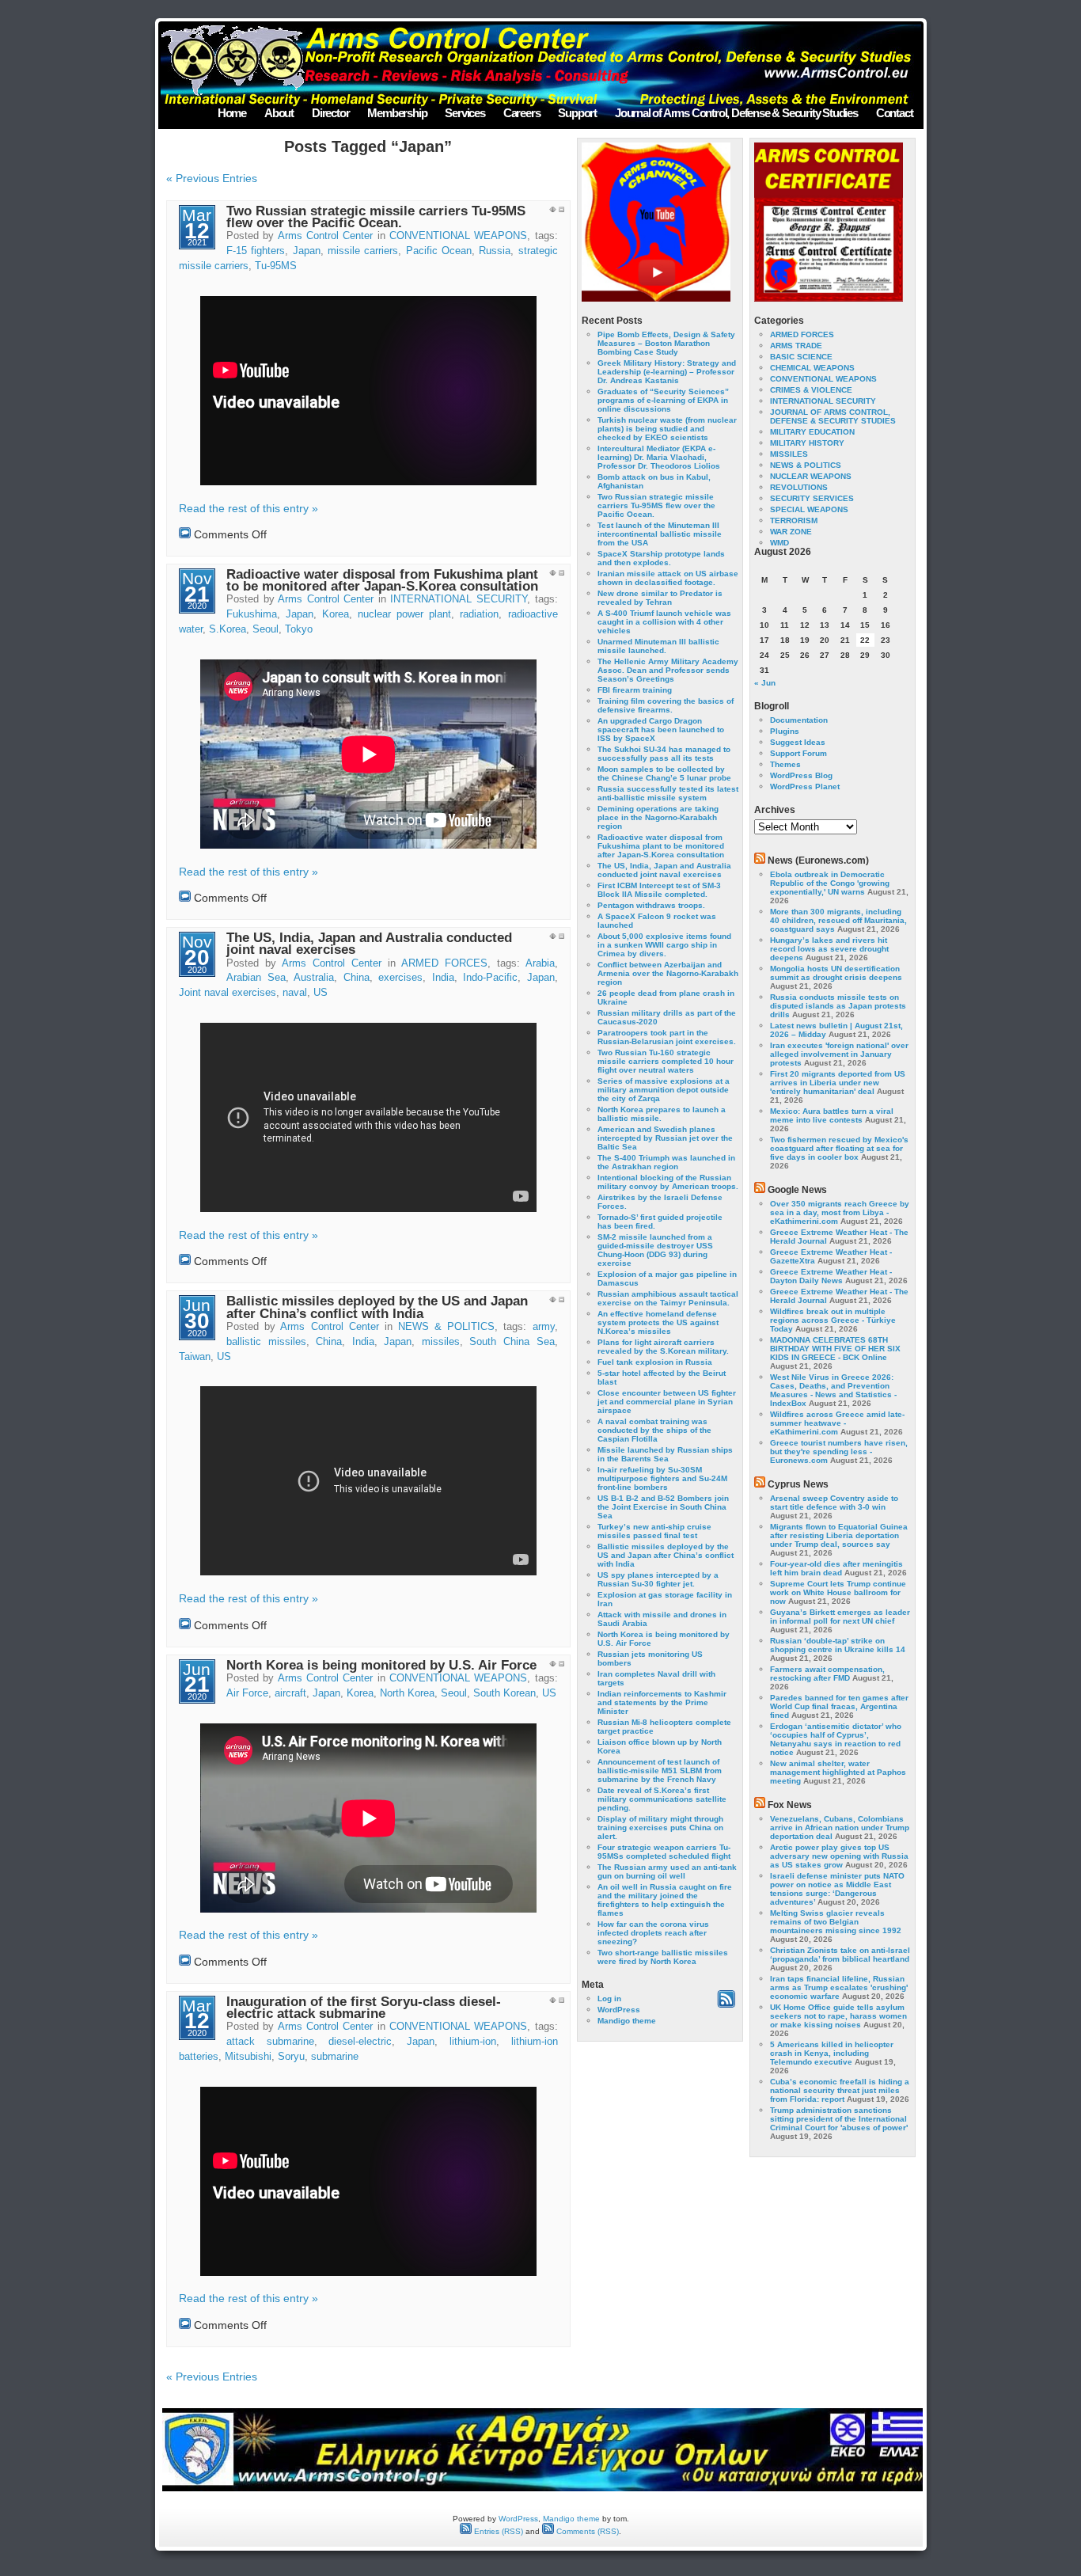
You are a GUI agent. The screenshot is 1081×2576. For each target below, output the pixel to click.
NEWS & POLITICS (446, 1327)
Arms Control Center (326, 236)
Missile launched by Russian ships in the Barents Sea (665, 1454)
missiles (441, 1342)
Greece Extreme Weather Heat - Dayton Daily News (831, 1276)
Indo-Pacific (490, 978)
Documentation (799, 720)
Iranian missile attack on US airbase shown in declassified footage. (668, 578)
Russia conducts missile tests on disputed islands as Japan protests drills (838, 1006)
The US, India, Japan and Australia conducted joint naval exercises (369, 944)
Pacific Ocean (439, 251)
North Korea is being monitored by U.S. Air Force (381, 1665)
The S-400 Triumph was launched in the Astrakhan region (666, 1162)
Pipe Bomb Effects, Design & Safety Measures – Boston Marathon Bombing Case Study (666, 343)
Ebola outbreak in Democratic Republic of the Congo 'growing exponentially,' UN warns (830, 883)
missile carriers (363, 251)
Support (577, 113)
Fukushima (252, 614)
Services (465, 113)
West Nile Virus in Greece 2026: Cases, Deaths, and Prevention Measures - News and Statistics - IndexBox (833, 1390)
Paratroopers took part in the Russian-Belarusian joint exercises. (667, 1037)
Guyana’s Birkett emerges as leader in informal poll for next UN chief (840, 1617)
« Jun (765, 683)
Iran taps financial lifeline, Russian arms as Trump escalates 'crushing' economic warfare (839, 1987)
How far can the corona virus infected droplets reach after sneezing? (653, 1933)
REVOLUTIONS (799, 487)
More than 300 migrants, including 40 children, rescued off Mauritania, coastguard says (838, 920)
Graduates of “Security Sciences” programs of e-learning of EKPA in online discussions (663, 400)
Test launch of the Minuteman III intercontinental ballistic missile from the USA (660, 534)
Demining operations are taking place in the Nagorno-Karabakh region (658, 817)
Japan (307, 251)
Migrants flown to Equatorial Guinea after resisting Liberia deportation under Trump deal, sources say (839, 1535)
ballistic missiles (266, 1342)
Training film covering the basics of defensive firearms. (666, 705)
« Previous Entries (212, 178)
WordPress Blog (801, 775)
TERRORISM (794, 521)
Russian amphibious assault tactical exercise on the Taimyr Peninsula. (668, 1298)
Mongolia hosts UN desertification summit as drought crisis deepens (836, 973)
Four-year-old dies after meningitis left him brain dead (836, 1568)
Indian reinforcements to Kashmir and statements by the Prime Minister (662, 1702)
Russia (495, 251)
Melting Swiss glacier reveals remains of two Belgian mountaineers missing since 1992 (836, 1922)
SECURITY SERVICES (812, 498)
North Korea (407, 1693)
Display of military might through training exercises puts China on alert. (660, 1828)
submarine (335, 2057)
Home (232, 113)
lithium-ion (473, 2042)
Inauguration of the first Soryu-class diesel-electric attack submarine (364, 2008)
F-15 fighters (256, 251)
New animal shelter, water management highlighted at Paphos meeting (838, 1772)
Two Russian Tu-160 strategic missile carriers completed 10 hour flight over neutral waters (666, 1061)
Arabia (540, 963)
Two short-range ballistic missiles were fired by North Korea (663, 1957)
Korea (336, 614)
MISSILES (789, 454)
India (443, 978)
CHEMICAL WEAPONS (812, 368)
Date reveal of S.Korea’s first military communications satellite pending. (662, 1799)
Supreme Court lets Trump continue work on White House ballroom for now (838, 1592)
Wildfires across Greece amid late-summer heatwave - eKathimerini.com (837, 1423)
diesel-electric (360, 2042)
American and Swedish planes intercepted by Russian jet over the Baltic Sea (665, 1138)
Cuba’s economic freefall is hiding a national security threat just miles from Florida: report (840, 2090)
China (357, 978)
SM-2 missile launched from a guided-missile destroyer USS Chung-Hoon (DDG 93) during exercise (655, 1250)
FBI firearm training (635, 690)
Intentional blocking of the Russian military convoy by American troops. (668, 1182)
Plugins (785, 731)
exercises (400, 978)
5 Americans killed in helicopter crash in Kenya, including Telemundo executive (832, 2053)
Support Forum (798, 753)
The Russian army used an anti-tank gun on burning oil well (667, 1871)
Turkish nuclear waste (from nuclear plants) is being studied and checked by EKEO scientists (667, 429)
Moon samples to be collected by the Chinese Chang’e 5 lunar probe (664, 773)
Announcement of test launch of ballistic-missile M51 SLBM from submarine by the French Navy (660, 1771)
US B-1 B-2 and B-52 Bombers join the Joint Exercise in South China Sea (663, 1507)
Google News (797, 1190)
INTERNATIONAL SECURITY (459, 599)
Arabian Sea (256, 978)
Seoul (266, 629)
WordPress (619, 2010)
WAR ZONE (791, 532)
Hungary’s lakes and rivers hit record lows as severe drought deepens (829, 949)
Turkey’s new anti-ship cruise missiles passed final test (654, 1531)
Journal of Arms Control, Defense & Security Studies (736, 113)
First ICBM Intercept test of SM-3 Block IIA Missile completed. (659, 890)
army (544, 1327)
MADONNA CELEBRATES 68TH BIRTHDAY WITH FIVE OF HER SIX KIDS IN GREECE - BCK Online (835, 1349)
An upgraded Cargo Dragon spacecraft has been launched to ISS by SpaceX (661, 729)
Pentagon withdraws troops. (651, 905)
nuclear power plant (404, 614)
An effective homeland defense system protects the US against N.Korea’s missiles (658, 1322)
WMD (779, 543)
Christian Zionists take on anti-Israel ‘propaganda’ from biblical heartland (840, 1955)
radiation (479, 614)
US (321, 993)
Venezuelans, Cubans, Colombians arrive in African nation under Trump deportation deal (840, 1828)
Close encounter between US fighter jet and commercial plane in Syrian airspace (667, 1402)
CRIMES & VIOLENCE (811, 390)
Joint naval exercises (228, 993)
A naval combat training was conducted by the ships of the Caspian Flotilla (654, 1430)
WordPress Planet (805, 786)
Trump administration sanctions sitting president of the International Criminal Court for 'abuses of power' (839, 2119)
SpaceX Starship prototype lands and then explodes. (661, 558)
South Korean (504, 1693)
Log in (609, 1998)
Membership (397, 113)
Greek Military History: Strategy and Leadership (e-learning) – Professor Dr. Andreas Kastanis (667, 372)
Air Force (247, 1693)
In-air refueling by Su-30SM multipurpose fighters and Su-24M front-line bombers (662, 1478)
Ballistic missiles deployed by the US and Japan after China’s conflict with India (377, 1307)
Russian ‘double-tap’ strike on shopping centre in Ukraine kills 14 (838, 1645)
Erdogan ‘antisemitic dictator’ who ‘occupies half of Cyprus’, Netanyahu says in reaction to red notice (836, 1739)
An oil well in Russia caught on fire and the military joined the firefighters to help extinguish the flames (665, 1900)
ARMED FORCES (444, 963)
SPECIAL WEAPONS (809, 509)
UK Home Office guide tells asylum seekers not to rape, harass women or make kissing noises (838, 2016)
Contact (895, 113)
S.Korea (228, 629)
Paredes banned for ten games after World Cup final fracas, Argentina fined (839, 1706)
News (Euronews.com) (818, 861)
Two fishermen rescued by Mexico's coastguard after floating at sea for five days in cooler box (839, 1148)
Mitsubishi (248, 2057)
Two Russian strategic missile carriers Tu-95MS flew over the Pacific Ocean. (376, 217)
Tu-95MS (276, 266)
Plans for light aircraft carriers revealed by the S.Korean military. (663, 1347)
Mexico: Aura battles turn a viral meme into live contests (832, 1115)
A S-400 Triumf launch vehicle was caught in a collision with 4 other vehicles (664, 622)
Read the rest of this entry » (248, 508)
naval (295, 993)
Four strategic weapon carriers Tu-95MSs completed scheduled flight (664, 1852)
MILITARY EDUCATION (812, 432)
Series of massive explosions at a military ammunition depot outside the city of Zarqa (664, 1090)
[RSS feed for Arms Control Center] (726, 2005)
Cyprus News (798, 1484)
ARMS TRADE (796, 346)
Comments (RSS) (586, 2531)
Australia (314, 978)
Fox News (790, 1805)
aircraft (290, 1693)
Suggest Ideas (798, 742)
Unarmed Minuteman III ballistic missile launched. (658, 646)
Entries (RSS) (497, 2531)
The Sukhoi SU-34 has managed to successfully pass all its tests (664, 754)
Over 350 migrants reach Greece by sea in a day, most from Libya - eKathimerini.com (840, 1212)
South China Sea (512, 1342)
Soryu (291, 2057)
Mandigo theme (627, 2021)
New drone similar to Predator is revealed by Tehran (660, 598)
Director (330, 113)
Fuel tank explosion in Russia (655, 1362)
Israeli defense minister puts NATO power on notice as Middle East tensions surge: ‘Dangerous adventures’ (837, 1889)
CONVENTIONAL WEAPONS (458, 236)
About (279, 113)
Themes (785, 764)
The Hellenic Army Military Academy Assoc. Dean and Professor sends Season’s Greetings (668, 670)
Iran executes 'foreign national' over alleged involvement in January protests (839, 1054)
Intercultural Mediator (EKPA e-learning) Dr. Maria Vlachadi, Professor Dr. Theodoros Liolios (659, 457)
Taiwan (195, 1357)
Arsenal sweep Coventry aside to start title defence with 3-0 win (834, 1503)
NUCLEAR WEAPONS (811, 476)
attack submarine (270, 2042)
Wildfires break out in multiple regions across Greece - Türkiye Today (833, 1320)
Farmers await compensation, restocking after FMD (827, 1674)
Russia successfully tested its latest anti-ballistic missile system (668, 793)
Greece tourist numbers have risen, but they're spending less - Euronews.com (839, 1451)
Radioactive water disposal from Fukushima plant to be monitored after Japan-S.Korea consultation (382, 580)
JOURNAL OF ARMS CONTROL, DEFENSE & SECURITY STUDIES (833, 416)
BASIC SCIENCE (801, 357)
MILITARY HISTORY (807, 443)
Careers (522, 113)
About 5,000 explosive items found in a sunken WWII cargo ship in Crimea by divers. (664, 945)
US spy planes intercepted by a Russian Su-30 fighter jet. (658, 1579)
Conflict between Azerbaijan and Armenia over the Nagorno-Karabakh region (668, 973)
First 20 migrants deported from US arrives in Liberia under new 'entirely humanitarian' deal (838, 1083)
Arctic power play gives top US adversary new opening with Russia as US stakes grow (839, 1856)
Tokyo (299, 629)
